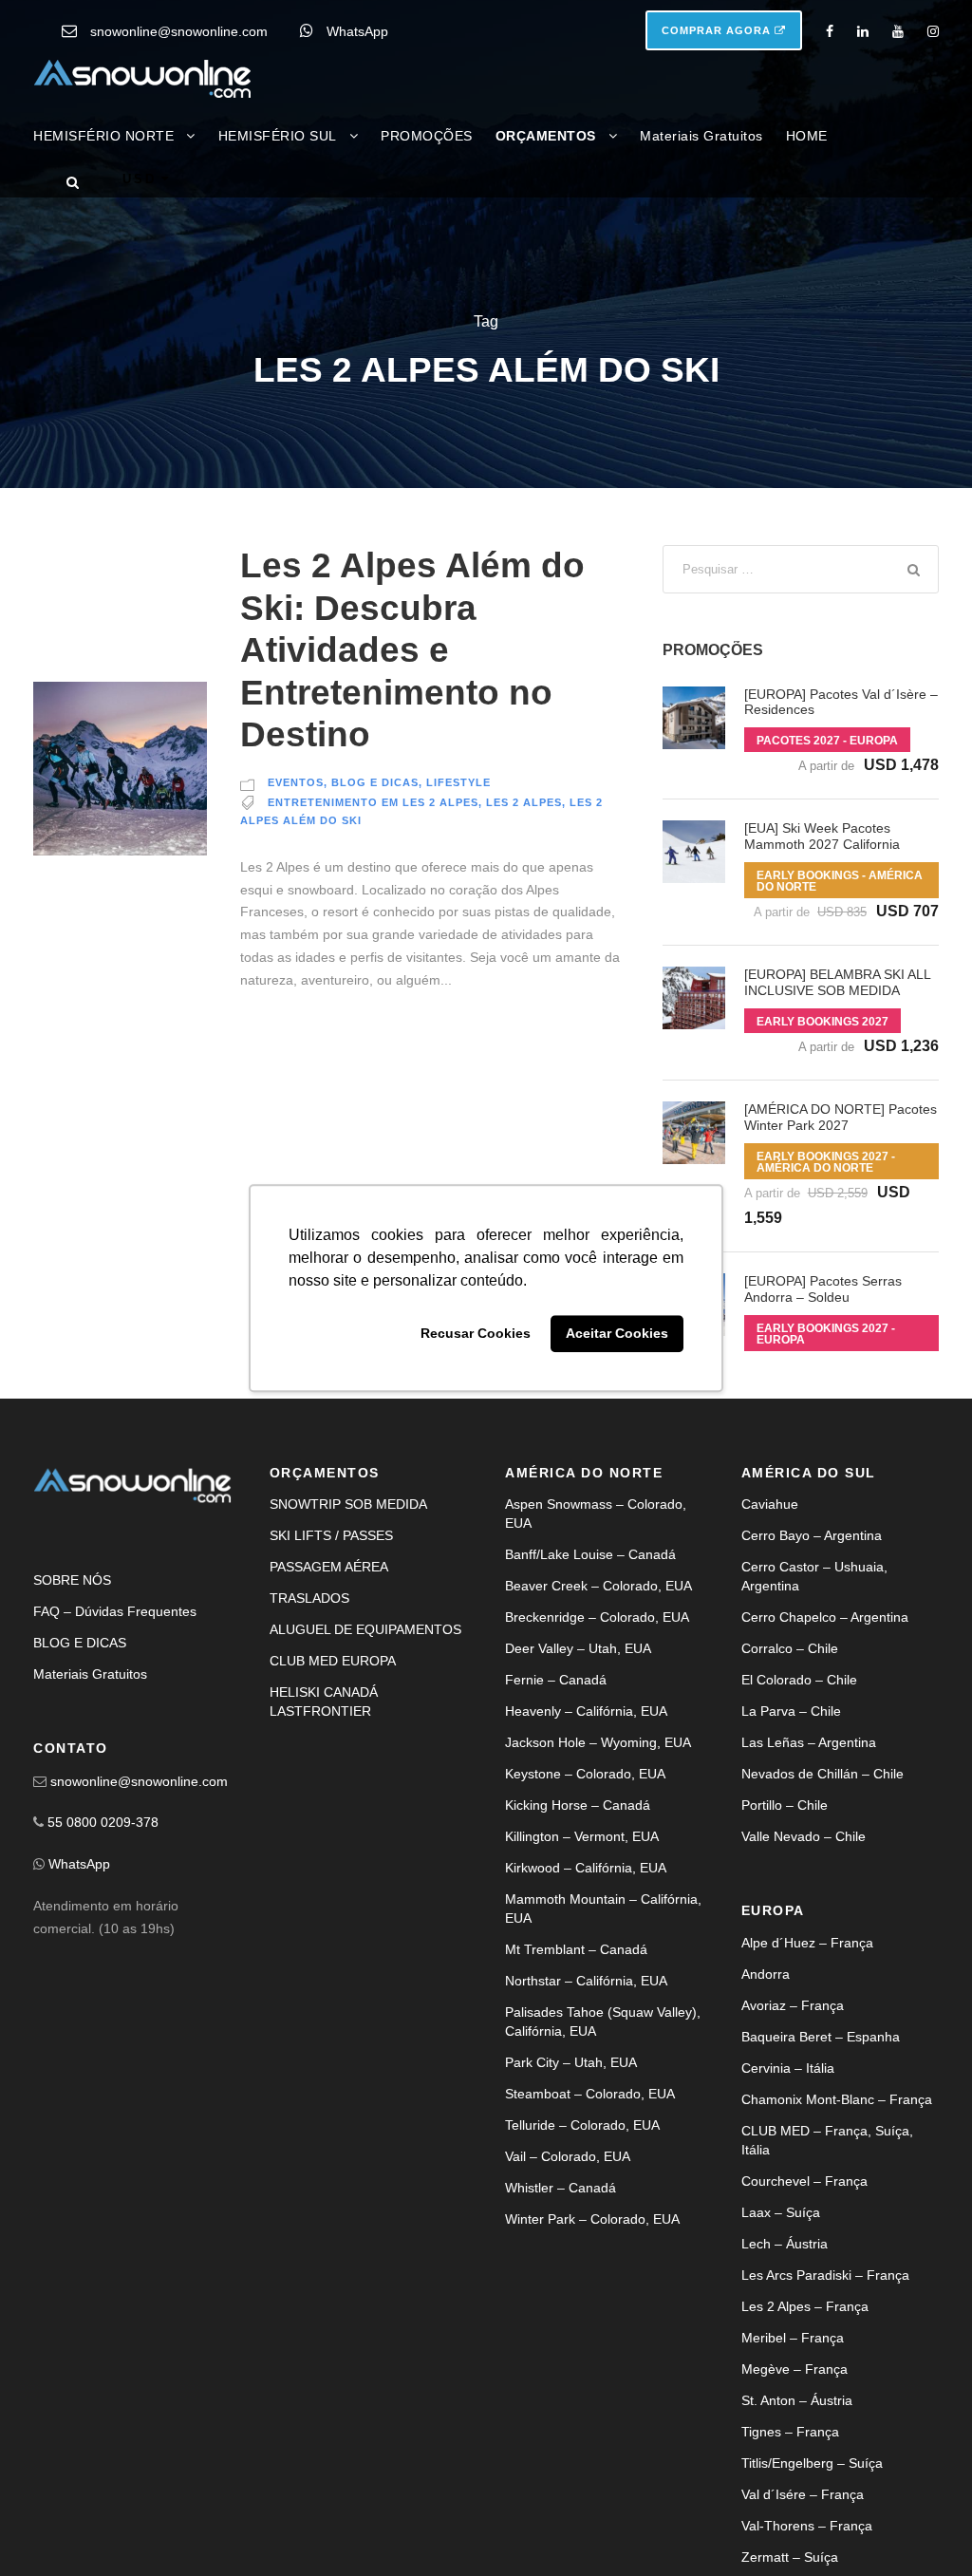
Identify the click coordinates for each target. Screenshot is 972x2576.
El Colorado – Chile (799, 1680)
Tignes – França (790, 2432)
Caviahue (770, 1504)
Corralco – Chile (790, 1648)
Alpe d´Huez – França (807, 1943)
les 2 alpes (524, 802)
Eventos (296, 782)
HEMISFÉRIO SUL (278, 136)
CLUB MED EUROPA (333, 1661)
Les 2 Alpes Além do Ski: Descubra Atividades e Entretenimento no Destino (412, 650)
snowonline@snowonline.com (179, 31)
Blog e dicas (375, 782)
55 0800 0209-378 (103, 1822)
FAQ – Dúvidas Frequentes (115, 1611)
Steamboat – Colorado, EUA (590, 2094)
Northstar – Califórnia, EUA (586, 1981)
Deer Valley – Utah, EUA (578, 1648)
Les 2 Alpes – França (805, 2306)
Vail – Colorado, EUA (568, 2156)
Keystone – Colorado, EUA (585, 1774)
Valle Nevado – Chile (804, 1836)
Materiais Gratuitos (701, 136)
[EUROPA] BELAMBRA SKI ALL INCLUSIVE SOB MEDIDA (837, 982)
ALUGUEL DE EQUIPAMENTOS (365, 1629)
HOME (807, 136)
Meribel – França (793, 2338)
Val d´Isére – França (803, 2494)
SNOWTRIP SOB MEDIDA (348, 1504)
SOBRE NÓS (72, 1580)
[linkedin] (863, 31)
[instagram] (933, 31)
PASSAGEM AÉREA (329, 1567)
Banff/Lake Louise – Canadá (590, 1554)
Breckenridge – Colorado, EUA (597, 1617)
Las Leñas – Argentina (809, 1742)
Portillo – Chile (785, 1805)
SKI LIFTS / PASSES (331, 1535)
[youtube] (898, 31)
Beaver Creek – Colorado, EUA (598, 1586)
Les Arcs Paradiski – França (825, 2275)
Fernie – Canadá (556, 1680)
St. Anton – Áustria (797, 2400)
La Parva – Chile (791, 1711)
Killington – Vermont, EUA (582, 1836)
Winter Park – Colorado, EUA (592, 2219)
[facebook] (830, 31)
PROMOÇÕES (427, 136)
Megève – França (794, 2369)
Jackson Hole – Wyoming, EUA (598, 1742)
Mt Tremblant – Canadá (576, 1949)
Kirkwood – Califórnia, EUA (586, 1868)
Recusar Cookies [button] (476, 1334)
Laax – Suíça (781, 2212)
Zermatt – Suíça (790, 2557)
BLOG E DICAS (80, 1643)
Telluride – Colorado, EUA (582, 2125)
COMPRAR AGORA (718, 30)
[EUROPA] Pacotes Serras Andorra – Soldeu (823, 1289)
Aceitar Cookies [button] (617, 1334)
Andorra (766, 1974)
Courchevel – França (804, 2181)
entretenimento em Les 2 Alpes (373, 802)
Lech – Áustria (785, 2244)
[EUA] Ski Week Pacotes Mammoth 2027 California (822, 836)
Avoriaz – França (793, 2005)
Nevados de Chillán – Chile (822, 1774)
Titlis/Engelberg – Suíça (812, 2463)
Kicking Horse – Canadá (578, 1805)
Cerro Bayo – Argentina (812, 1535)
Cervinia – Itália (788, 2068)
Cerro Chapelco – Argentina (825, 1617)
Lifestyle (458, 782)
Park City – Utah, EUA (571, 2062)
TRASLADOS (309, 1598)
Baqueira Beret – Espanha (821, 2037)
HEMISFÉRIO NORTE (103, 136)
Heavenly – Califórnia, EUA (586, 1711)
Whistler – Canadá (561, 2188)
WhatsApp (357, 31)
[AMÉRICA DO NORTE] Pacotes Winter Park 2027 (841, 1117)
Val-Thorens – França (807, 2526)
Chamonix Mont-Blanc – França (837, 2099)
